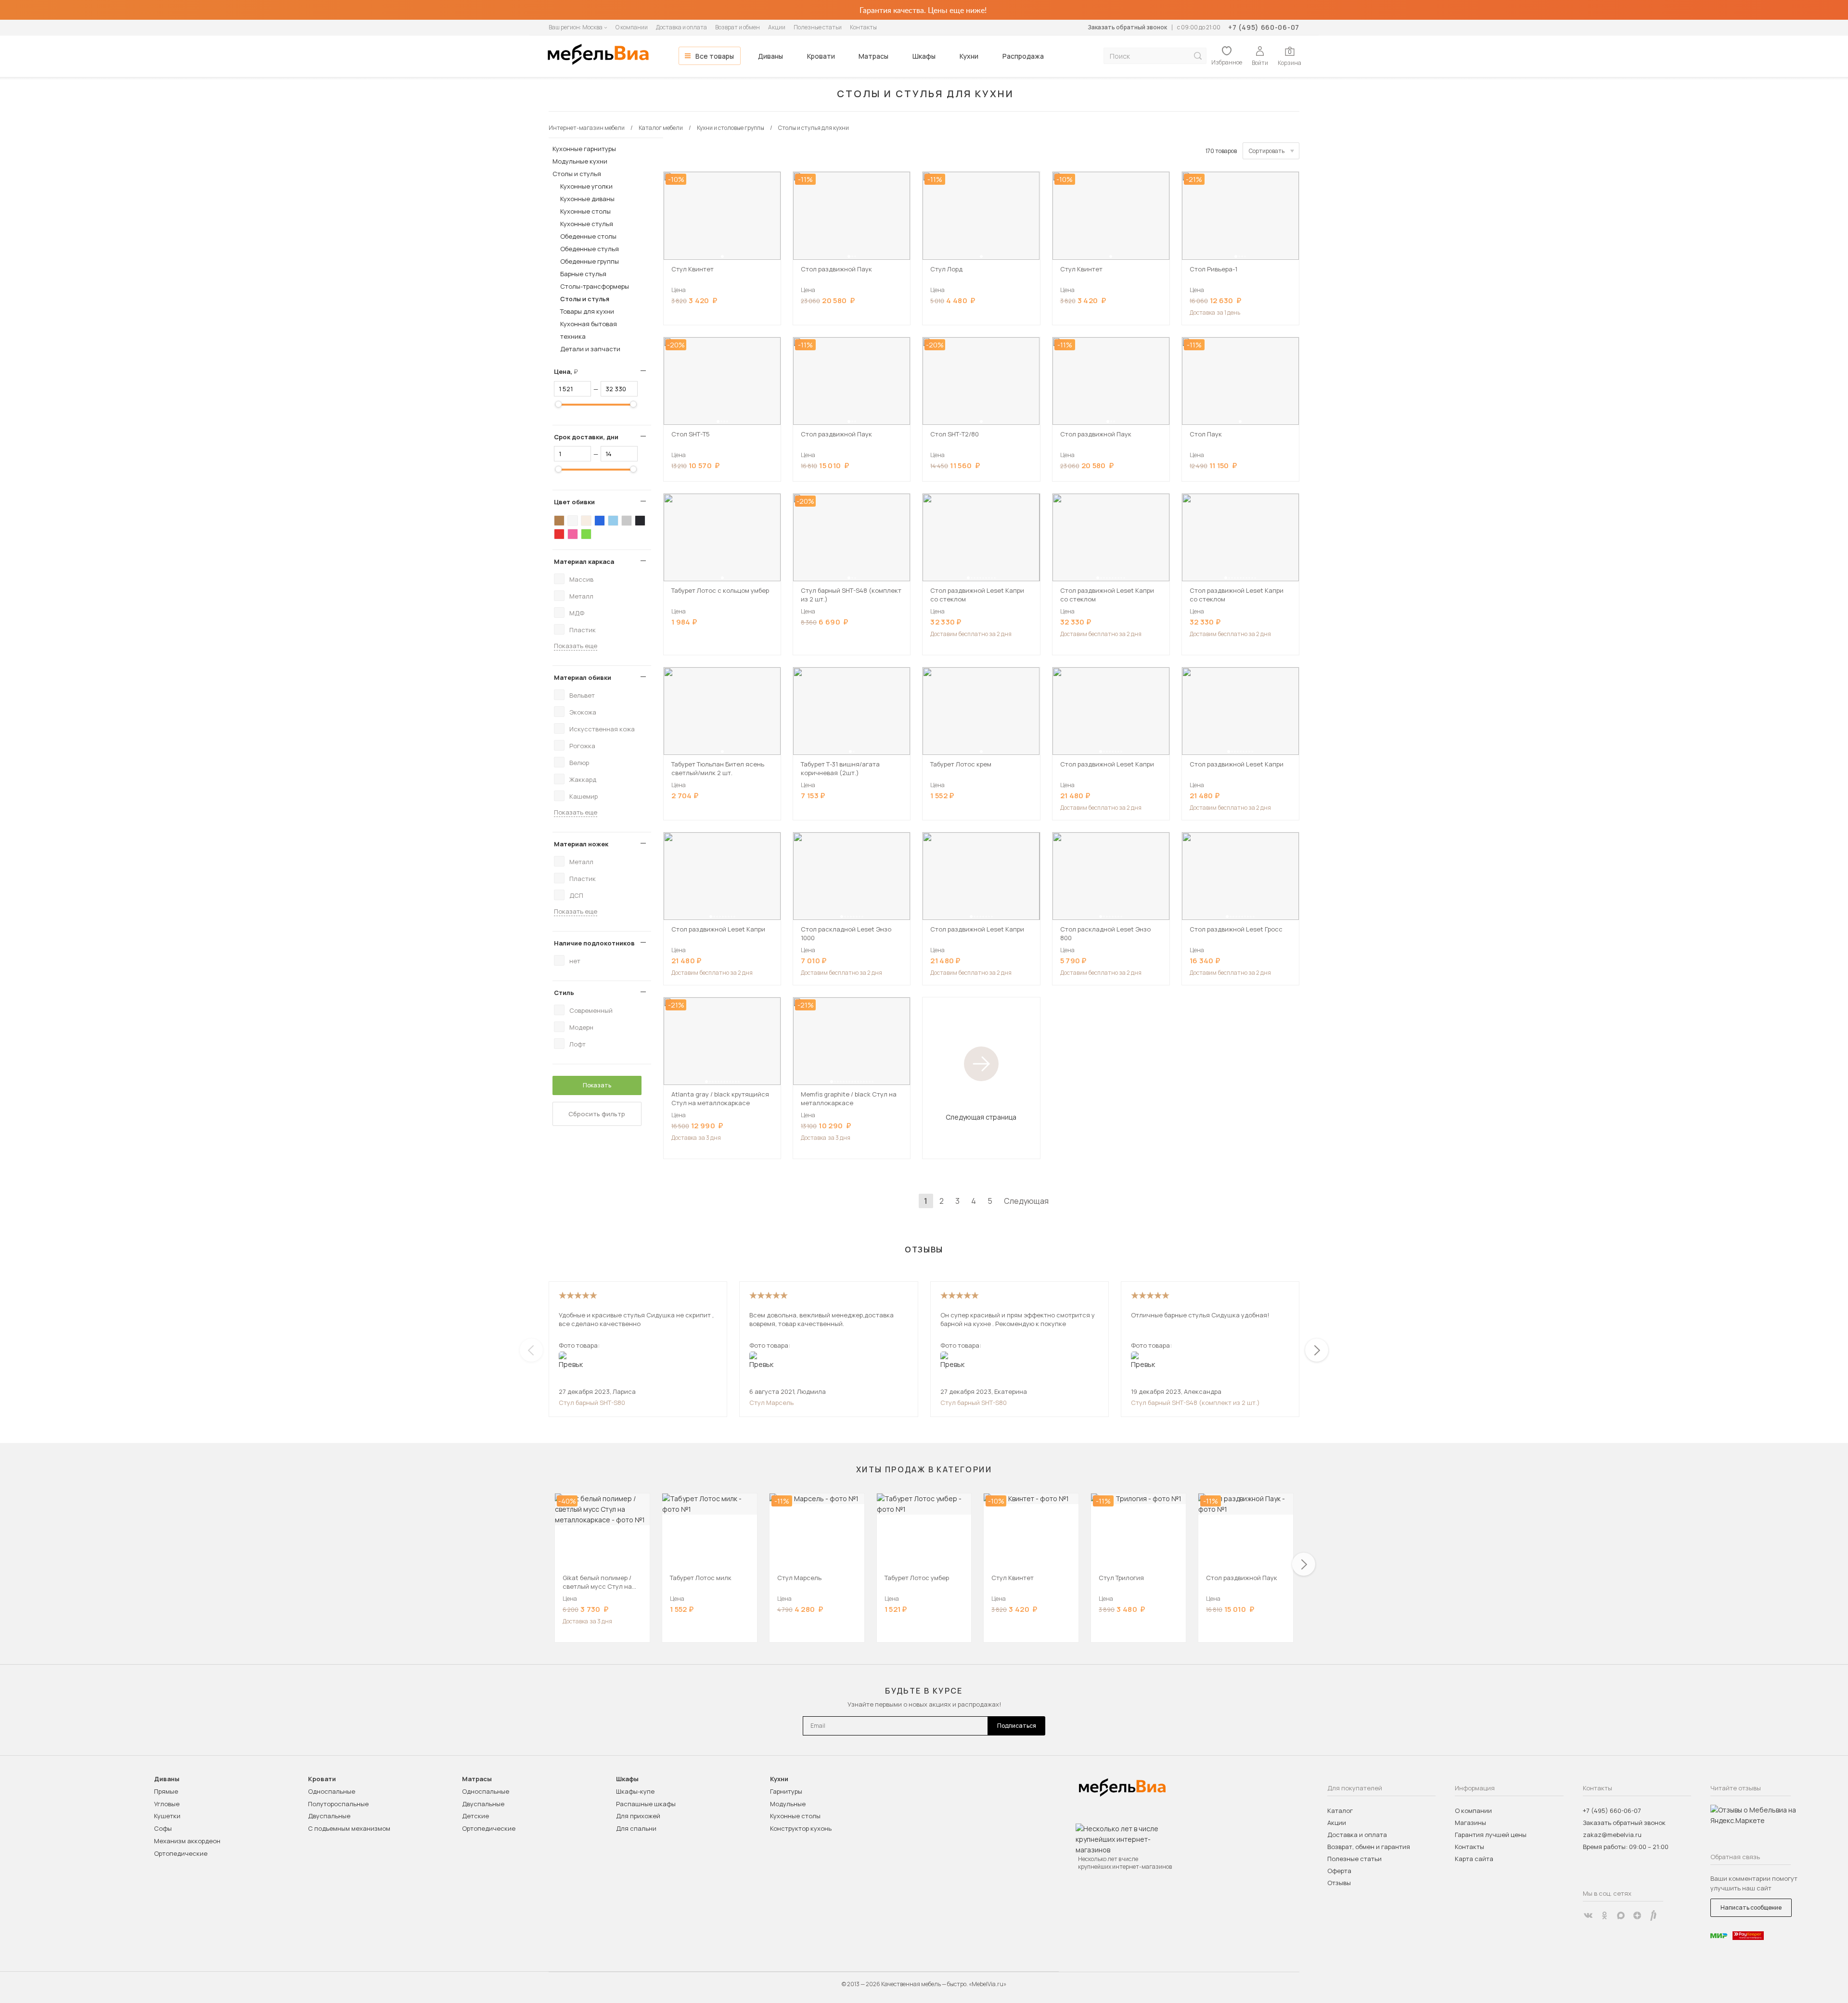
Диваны (770, 56)
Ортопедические (181, 1853)
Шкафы (924, 56)
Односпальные (332, 1791)
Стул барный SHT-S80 (592, 1403)
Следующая (1026, 1201)
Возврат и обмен (738, 27)
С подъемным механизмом (349, 1828)
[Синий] (600, 521)
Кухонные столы (585, 211)
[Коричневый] (559, 521)
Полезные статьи (818, 27)
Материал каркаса (584, 561)
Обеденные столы (588, 236)
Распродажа (1023, 56)
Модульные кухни (580, 161)
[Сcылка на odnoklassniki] (1604, 1915)
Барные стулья (583, 274)
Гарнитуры (786, 1791)
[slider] (558, 404)
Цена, (570, 371)
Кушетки (167, 1816)
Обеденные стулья (590, 249)
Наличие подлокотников (594, 943)
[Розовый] (573, 534)
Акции (777, 27)
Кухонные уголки (586, 186)
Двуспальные (329, 1816)
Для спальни (636, 1828)
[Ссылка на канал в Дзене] (1637, 1915)
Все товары (715, 56)
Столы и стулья (577, 174)
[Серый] (627, 521)
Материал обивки (583, 677)
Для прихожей (638, 1816)
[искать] (1198, 56)
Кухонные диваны (587, 199)
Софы (163, 1828)
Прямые (166, 1791)
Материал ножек (581, 844)
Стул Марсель (771, 1403)
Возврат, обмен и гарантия (1369, 1847)
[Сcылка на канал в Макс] (1621, 1915)
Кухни (969, 56)
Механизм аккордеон (187, 1841)
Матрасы (873, 56)
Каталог (1340, 1811)
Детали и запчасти (590, 349)
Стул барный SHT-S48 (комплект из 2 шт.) (1195, 1403)
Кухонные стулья (587, 224)
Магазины (1470, 1823)
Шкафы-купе (635, 1791)
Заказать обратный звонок (1127, 27)
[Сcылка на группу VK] (1588, 1915)
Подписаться (1017, 1726)
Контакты (863, 27)
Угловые (167, 1804)
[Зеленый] (586, 534)
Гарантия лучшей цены (1491, 1835)
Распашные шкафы (646, 1804)
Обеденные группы (590, 261)
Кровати (821, 56)
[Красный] (559, 534)
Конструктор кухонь (801, 1828)
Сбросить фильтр (597, 1114)
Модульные (788, 1804)
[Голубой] (613, 521)
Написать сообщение (1751, 1907)
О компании (632, 27)
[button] (722, 256)
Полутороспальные (338, 1804)
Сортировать (1267, 151)
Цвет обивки (574, 502)
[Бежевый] (586, 521)
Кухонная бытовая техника (589, 330)
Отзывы (1339, 1883)
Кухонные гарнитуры (584, 149)
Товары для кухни (587, 311)
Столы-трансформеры (595, 286)
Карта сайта (1474, 1859)
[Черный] (640, 521)
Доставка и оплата (681, 27)
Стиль (564, 993)
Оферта (1339, 1871)
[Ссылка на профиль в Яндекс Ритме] (1654, 1915)
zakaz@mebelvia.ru (1612, 1835)
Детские (475, 1816)
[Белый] (573, 521)
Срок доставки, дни (586, 437)
